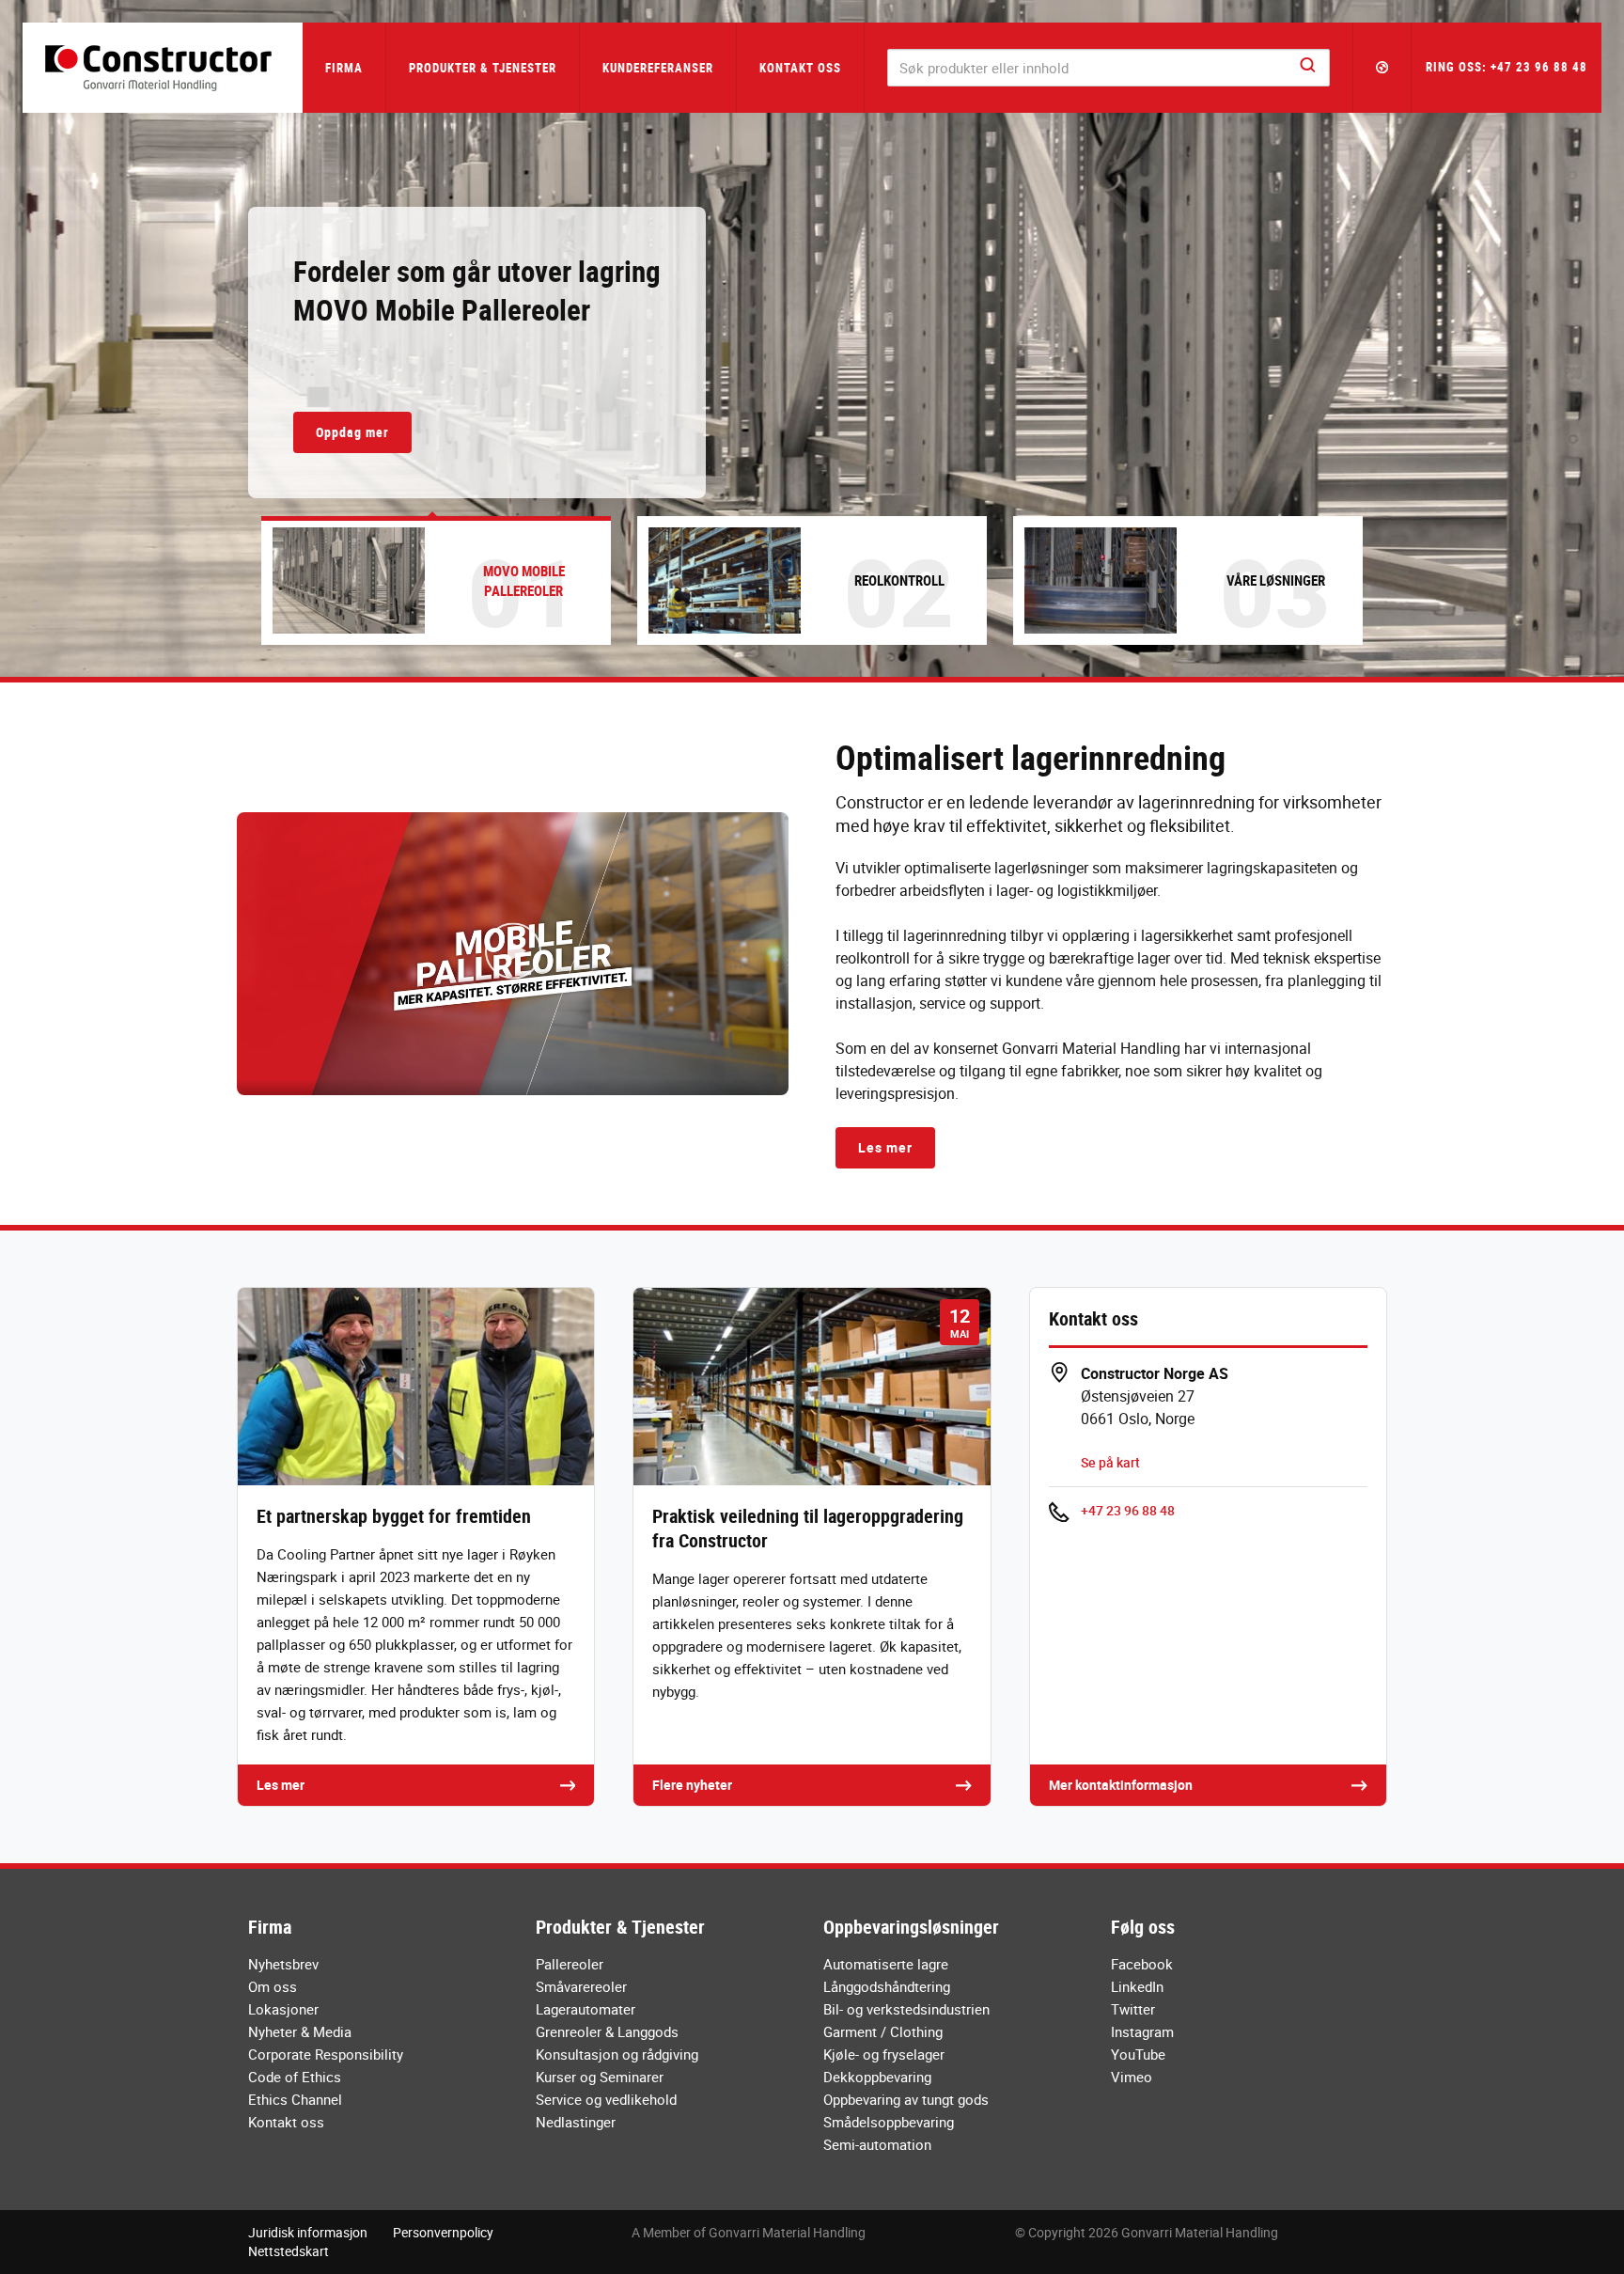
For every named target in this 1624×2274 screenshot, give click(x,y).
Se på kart (1110, 1462)
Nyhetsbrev (283, 1964)
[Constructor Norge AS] (163, 68)
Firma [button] (344, 68)
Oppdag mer (352, 432)
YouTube (1138, 2054)
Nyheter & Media (300, 2031)
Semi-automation (877, 2144)
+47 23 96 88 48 (1128, 1510)
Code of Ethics (295, 2077)
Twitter (1133, 2009)
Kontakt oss (800, 68)
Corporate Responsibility (326, 2054)
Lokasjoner (283, 2009)
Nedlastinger (576, 2122)
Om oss (273, 1986)
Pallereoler (570, 1964)
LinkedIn (1137, 1986)
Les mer (885, 1147)
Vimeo (1132, 2077)
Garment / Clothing (883, 2031)
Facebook (1142, 1964)
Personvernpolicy (443, 2232)
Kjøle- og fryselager (884, 2054)
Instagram (1142, 2031)
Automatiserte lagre (886, 1964)
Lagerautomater (586, 2009)
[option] (812, 338)
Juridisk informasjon (308, 2232)
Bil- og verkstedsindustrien (906, 2009)
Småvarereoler (581, 1986)
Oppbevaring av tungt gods (906, 2099)
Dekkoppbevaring (877, 2077)
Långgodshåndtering (887, 1986)
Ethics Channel (295, 2099)
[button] (1382, 68)
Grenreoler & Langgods (607, 2031)
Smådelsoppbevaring (889, 2122)
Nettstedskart (289, 2251)
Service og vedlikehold (606, 2099)
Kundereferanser (658, 68)
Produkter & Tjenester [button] (483, 68)
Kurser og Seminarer (600, 2077)
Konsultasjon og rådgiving (617, 2054)
